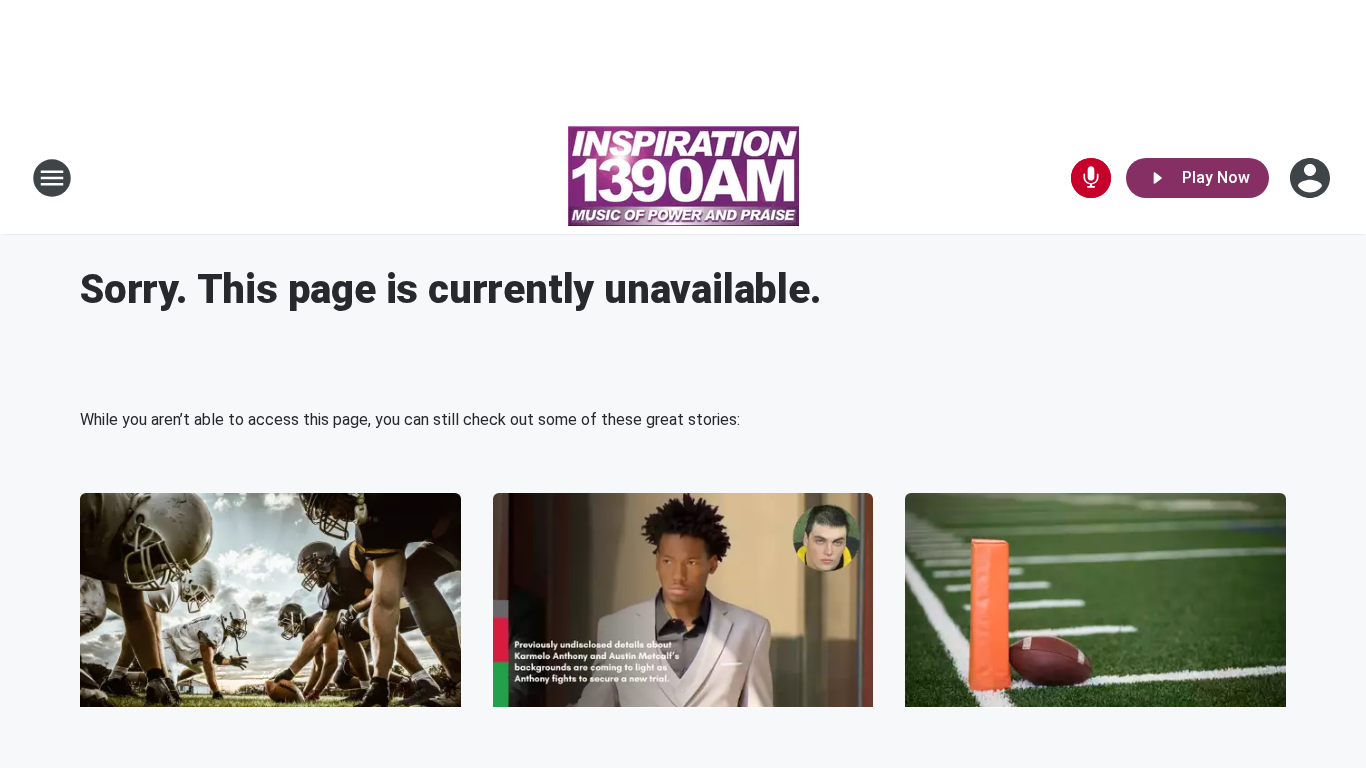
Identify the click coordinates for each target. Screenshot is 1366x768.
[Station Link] (683, 178)
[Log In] (1312, 178)
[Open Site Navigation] (52, 178)
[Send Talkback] (1091, 178)
